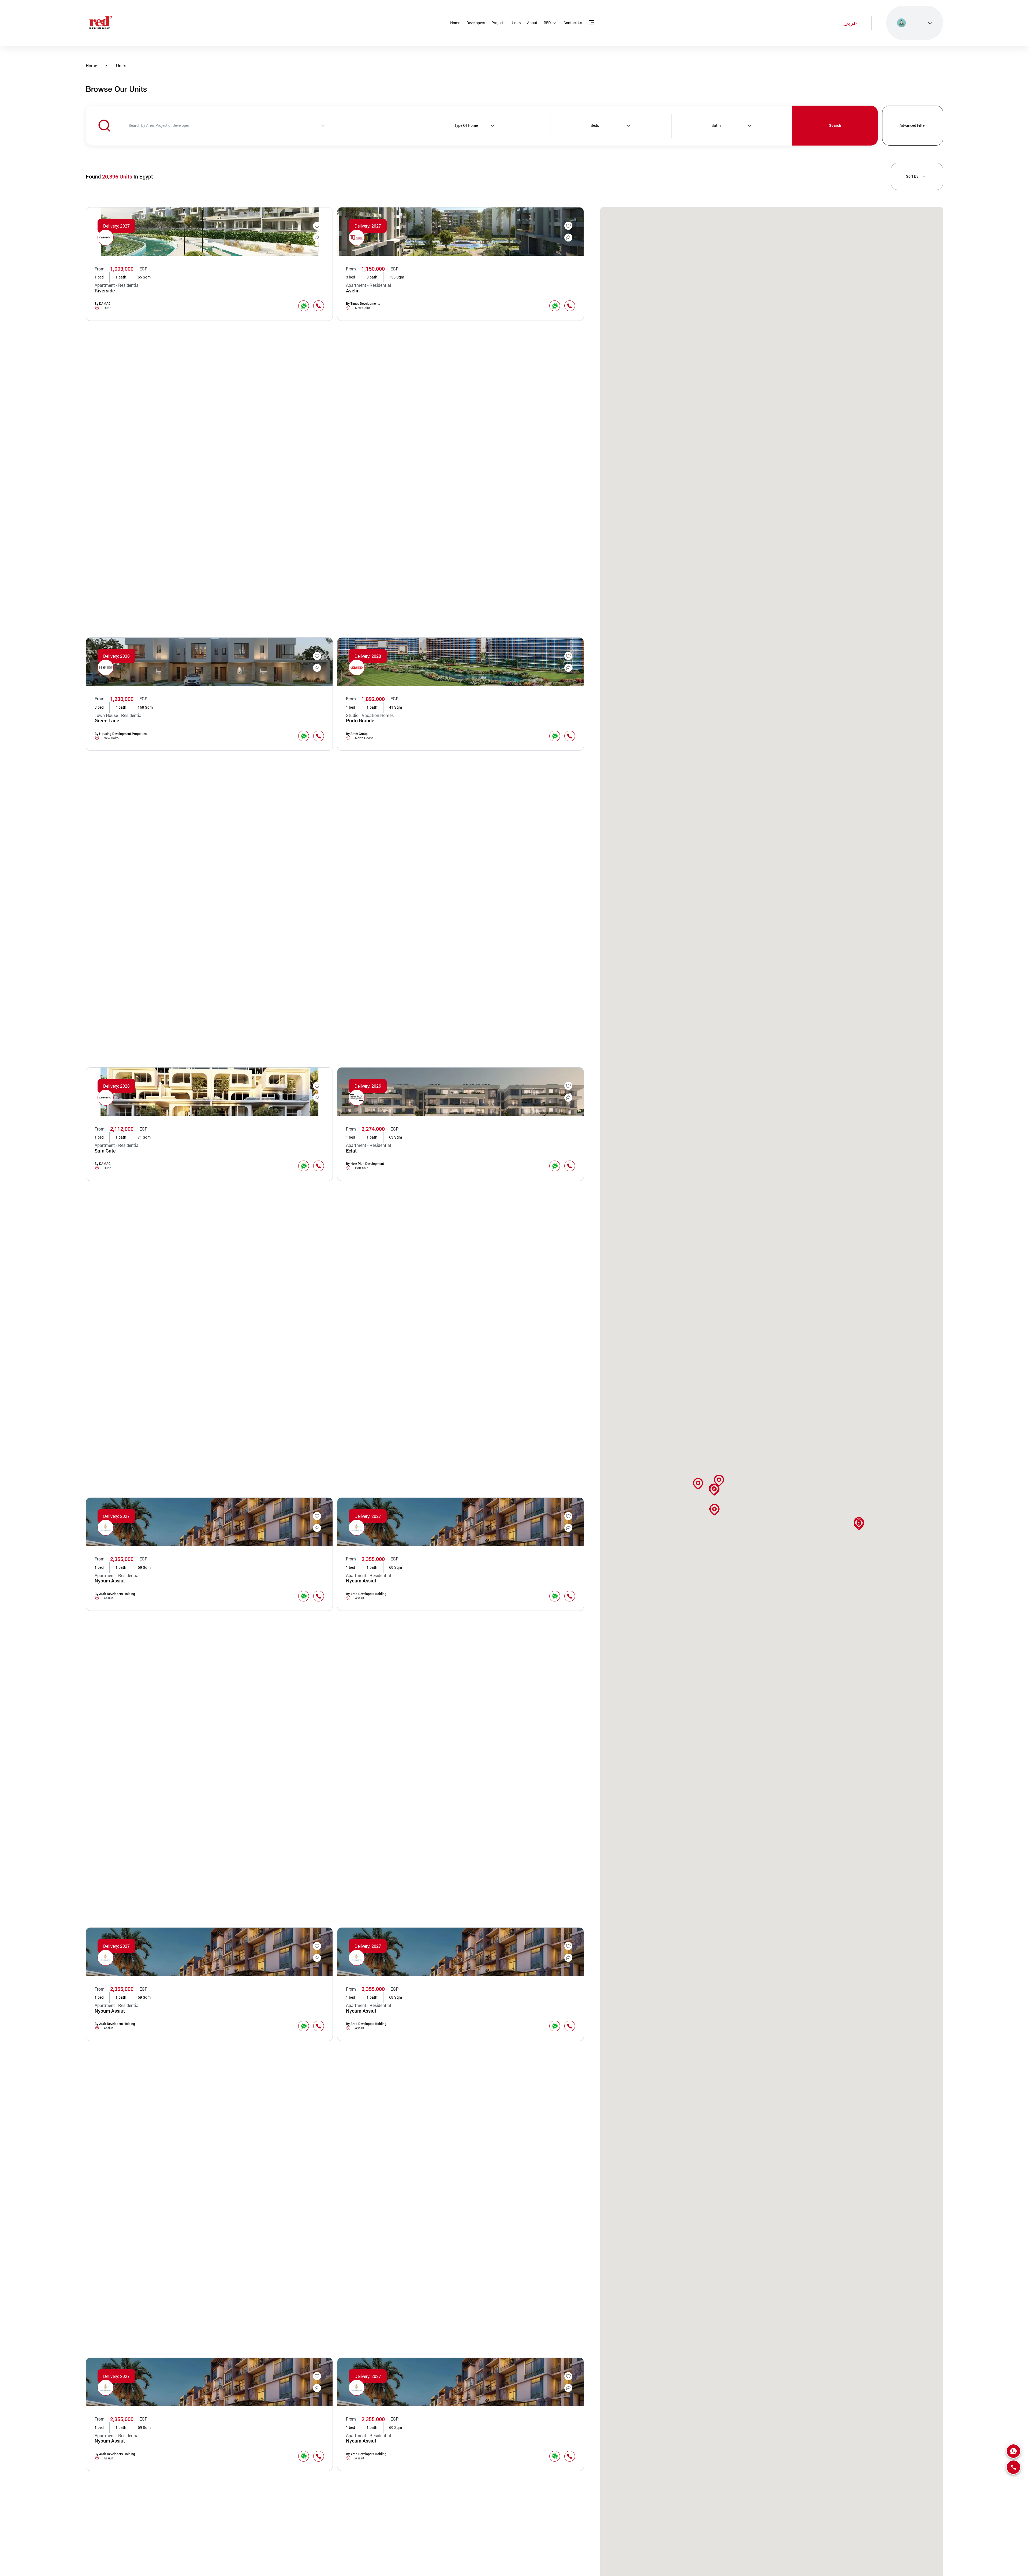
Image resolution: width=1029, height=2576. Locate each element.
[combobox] (192, 126)
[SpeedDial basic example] (1013, 2451)
